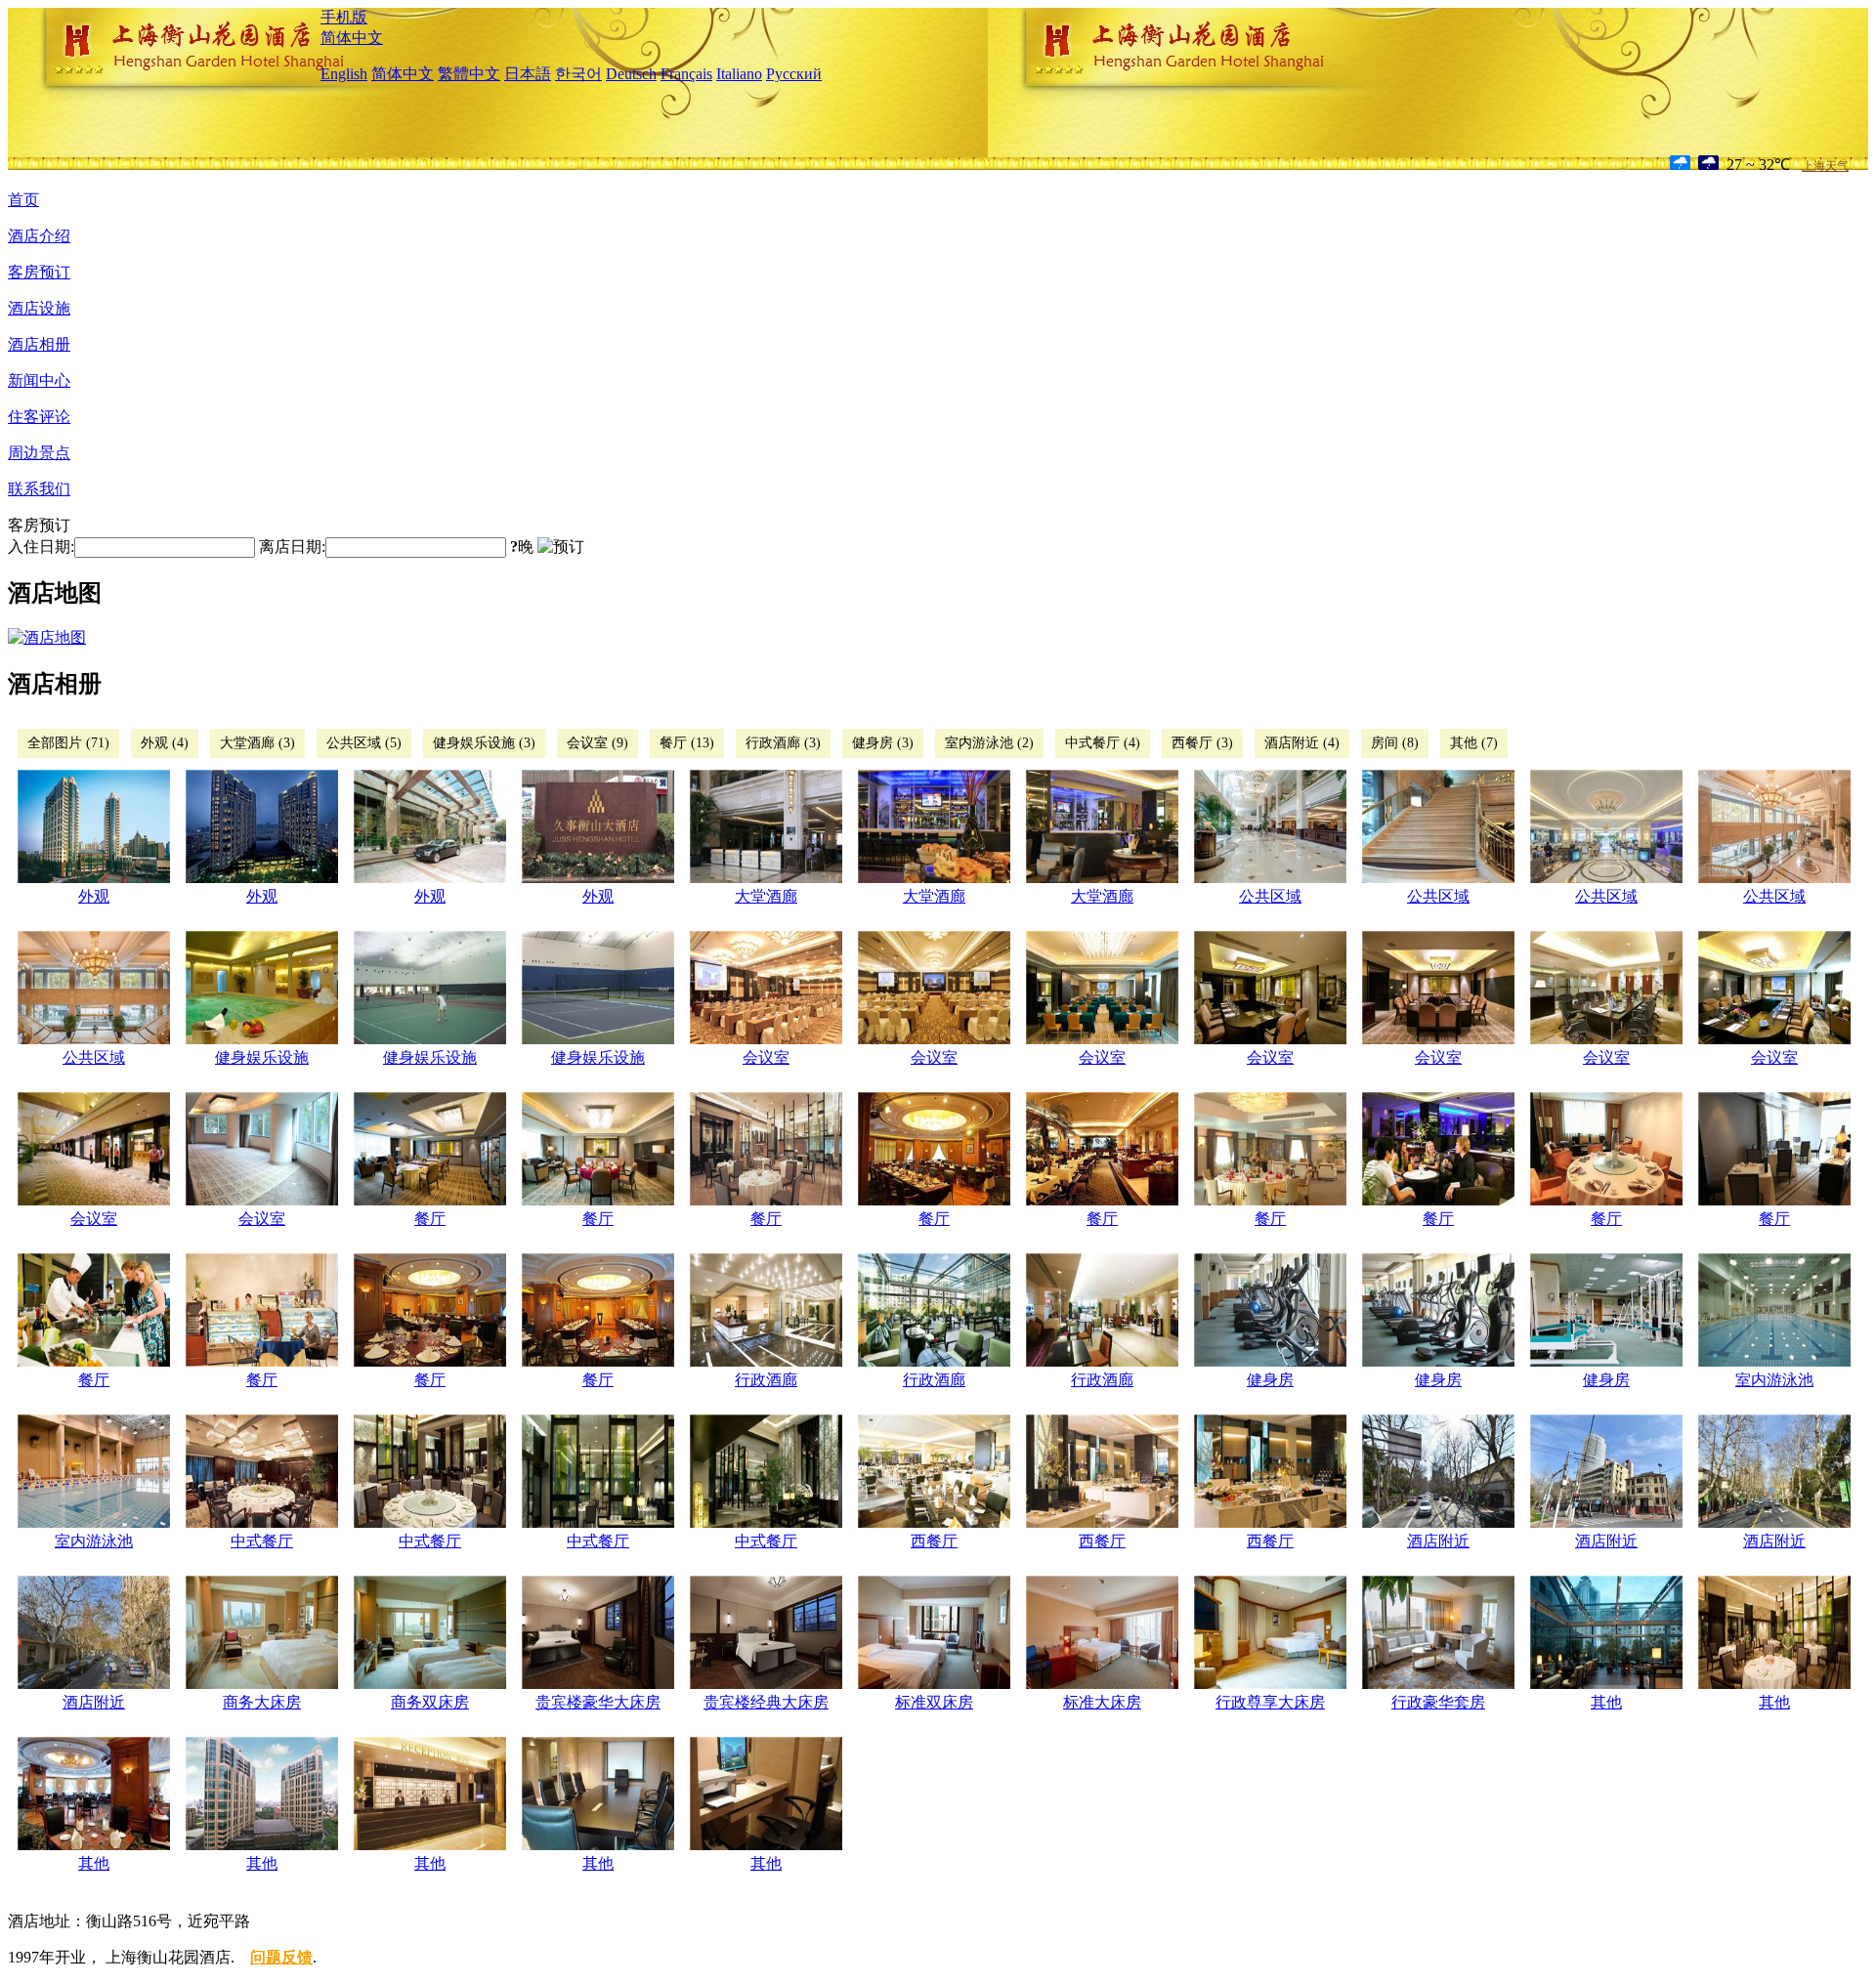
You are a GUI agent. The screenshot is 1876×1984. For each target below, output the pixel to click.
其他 (1606, 1702)
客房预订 (39, 272)
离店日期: (292, 547)
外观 (94, 896)
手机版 (344, 17)
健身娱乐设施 (262, 1057)
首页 (23, 200)
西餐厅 (934, 1541)
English (344, 74)
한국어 (578, 74)
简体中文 (352, 38)
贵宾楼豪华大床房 (598, 1702)
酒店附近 (1438, 1541)
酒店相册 (39, 344)
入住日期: (41, 547)
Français (686, 74)
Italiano (739, 74)
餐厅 (430, 1219)
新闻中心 (39, 380)
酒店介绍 (39, 236)
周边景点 (39, 453)
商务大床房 (262, 1702)
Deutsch (631, 74)
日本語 (528, 74)
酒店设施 (39, 308)
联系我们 (39, 489)
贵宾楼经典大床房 (766, 1702)
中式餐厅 (262, 1541)
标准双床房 (934, 1702)
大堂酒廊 (766, 896)
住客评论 (39, 417)
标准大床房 (1102, 1702)
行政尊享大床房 (1270, 1702)
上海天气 (1825, 166)
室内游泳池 (1774, 1380)
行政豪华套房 (1438, 1702)
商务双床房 (430, 1702)
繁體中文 (469, 74)
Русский (794, 74)
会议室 (766, 1057)
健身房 (1270, 1380)
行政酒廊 (766, 1380)
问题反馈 (281, 1957)
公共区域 (1270, 896)
